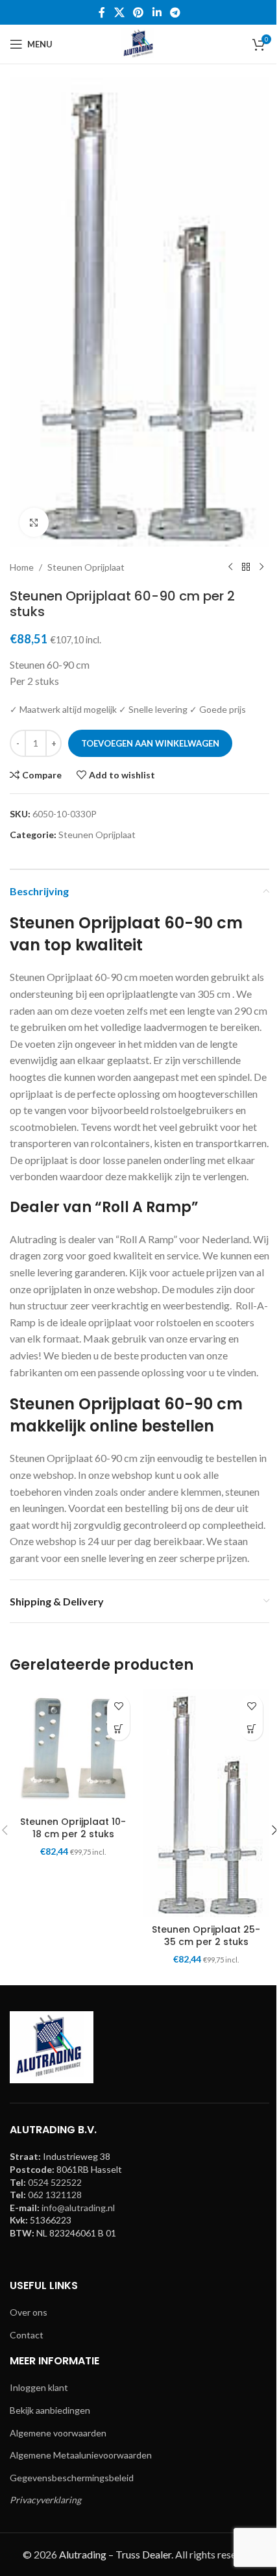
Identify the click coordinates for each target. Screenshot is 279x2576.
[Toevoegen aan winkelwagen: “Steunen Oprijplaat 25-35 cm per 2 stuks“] (251, 1729)
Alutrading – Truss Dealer (115, 2554)
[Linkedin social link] (157, 12)
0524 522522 (55, 2182)
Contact (27, 2335)
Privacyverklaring (45, 2500)
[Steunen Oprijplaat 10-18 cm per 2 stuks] (73, 1749)
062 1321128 (55, 2195)
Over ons (29, 2312)
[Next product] (261, 567)
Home (22, 567)
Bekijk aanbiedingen (50, 2410)
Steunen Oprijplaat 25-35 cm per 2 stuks (206, 1936)
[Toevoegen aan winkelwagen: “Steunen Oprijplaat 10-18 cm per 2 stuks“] (118, 1729)
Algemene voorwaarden (58, 2433)
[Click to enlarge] (34, 522)
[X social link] (119, 12)
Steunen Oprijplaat (86, 567)
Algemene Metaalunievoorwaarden (81, 2455)
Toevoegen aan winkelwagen (150, 743)
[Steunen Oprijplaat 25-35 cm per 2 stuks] (206, 1803)
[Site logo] (139, 43)
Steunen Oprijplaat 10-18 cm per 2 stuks (73, 1828)
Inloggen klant (39, 2387)
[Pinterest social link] (139, 12)
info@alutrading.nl (78, 2208)
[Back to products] (246, 567)
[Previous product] (230, 567)
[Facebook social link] (102, 12)
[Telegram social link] (175, 12)
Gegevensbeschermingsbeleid (72, 2478)
